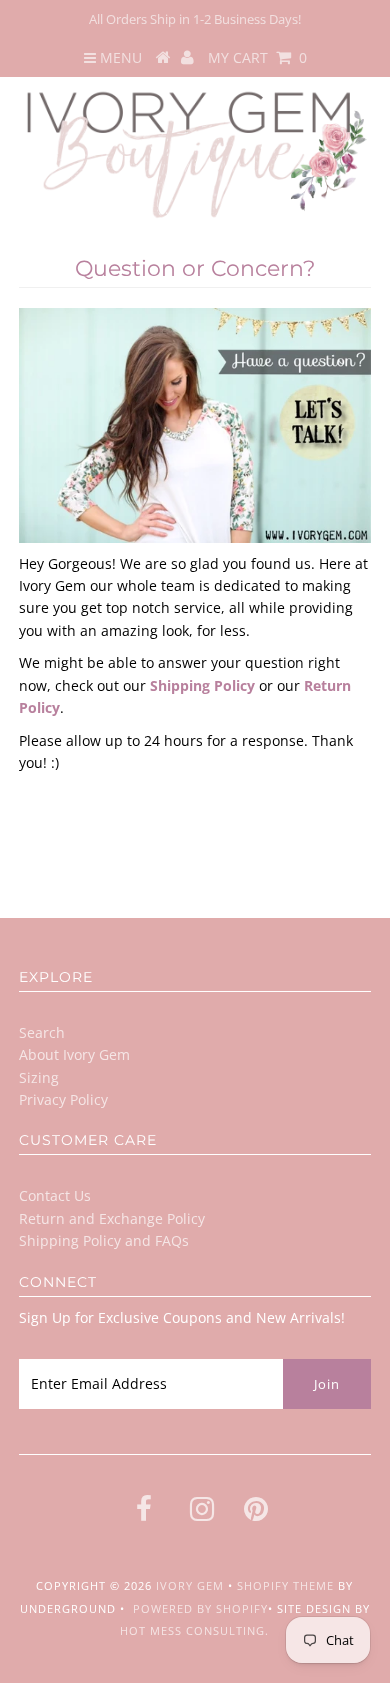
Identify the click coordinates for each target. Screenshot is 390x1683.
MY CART (257, 57)
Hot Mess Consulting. (194, 1630)
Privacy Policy (63, 1099)
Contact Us (55, 1195)
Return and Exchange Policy (112, 1218)
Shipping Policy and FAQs (104, 1240)
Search (42, 1032)
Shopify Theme (285, 1585)
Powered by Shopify (200, 1608)
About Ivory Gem (74, 1054)
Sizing (39, 1077)
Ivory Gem (190, 1585)
